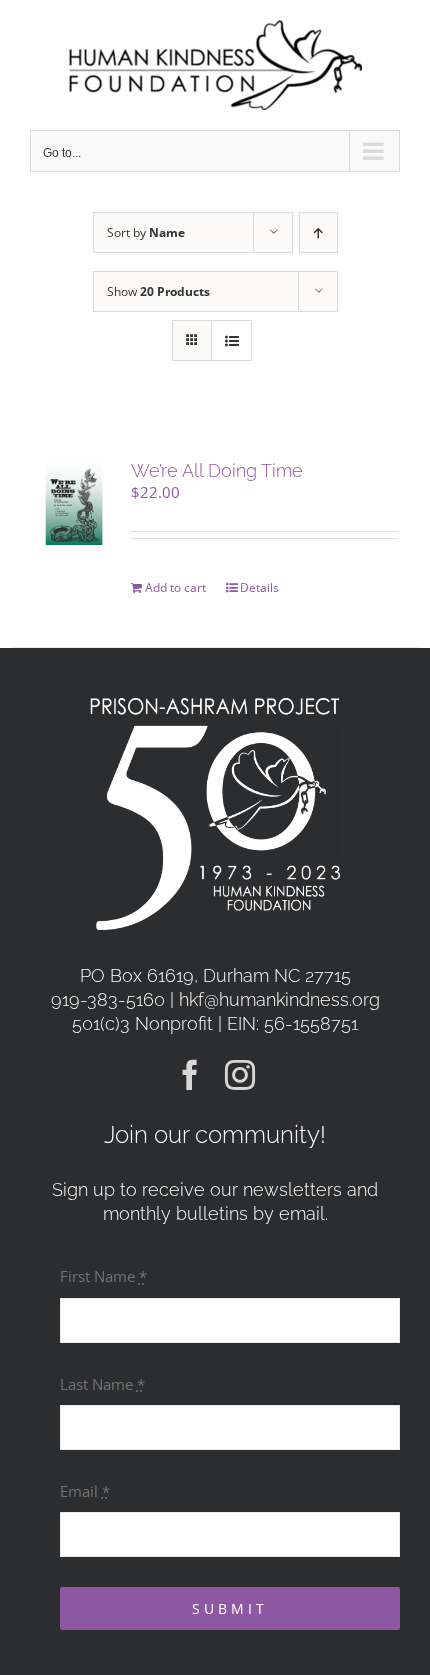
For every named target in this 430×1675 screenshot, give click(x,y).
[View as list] (231, 340)
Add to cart (175, 587)
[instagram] (240, 1075)
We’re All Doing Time (217, 470)
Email (85, 1491)
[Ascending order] (318, 232)
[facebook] (190, 1075)
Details (259, 587)
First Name (103, 1276)
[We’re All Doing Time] (74, 503)
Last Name (102, 1384)
